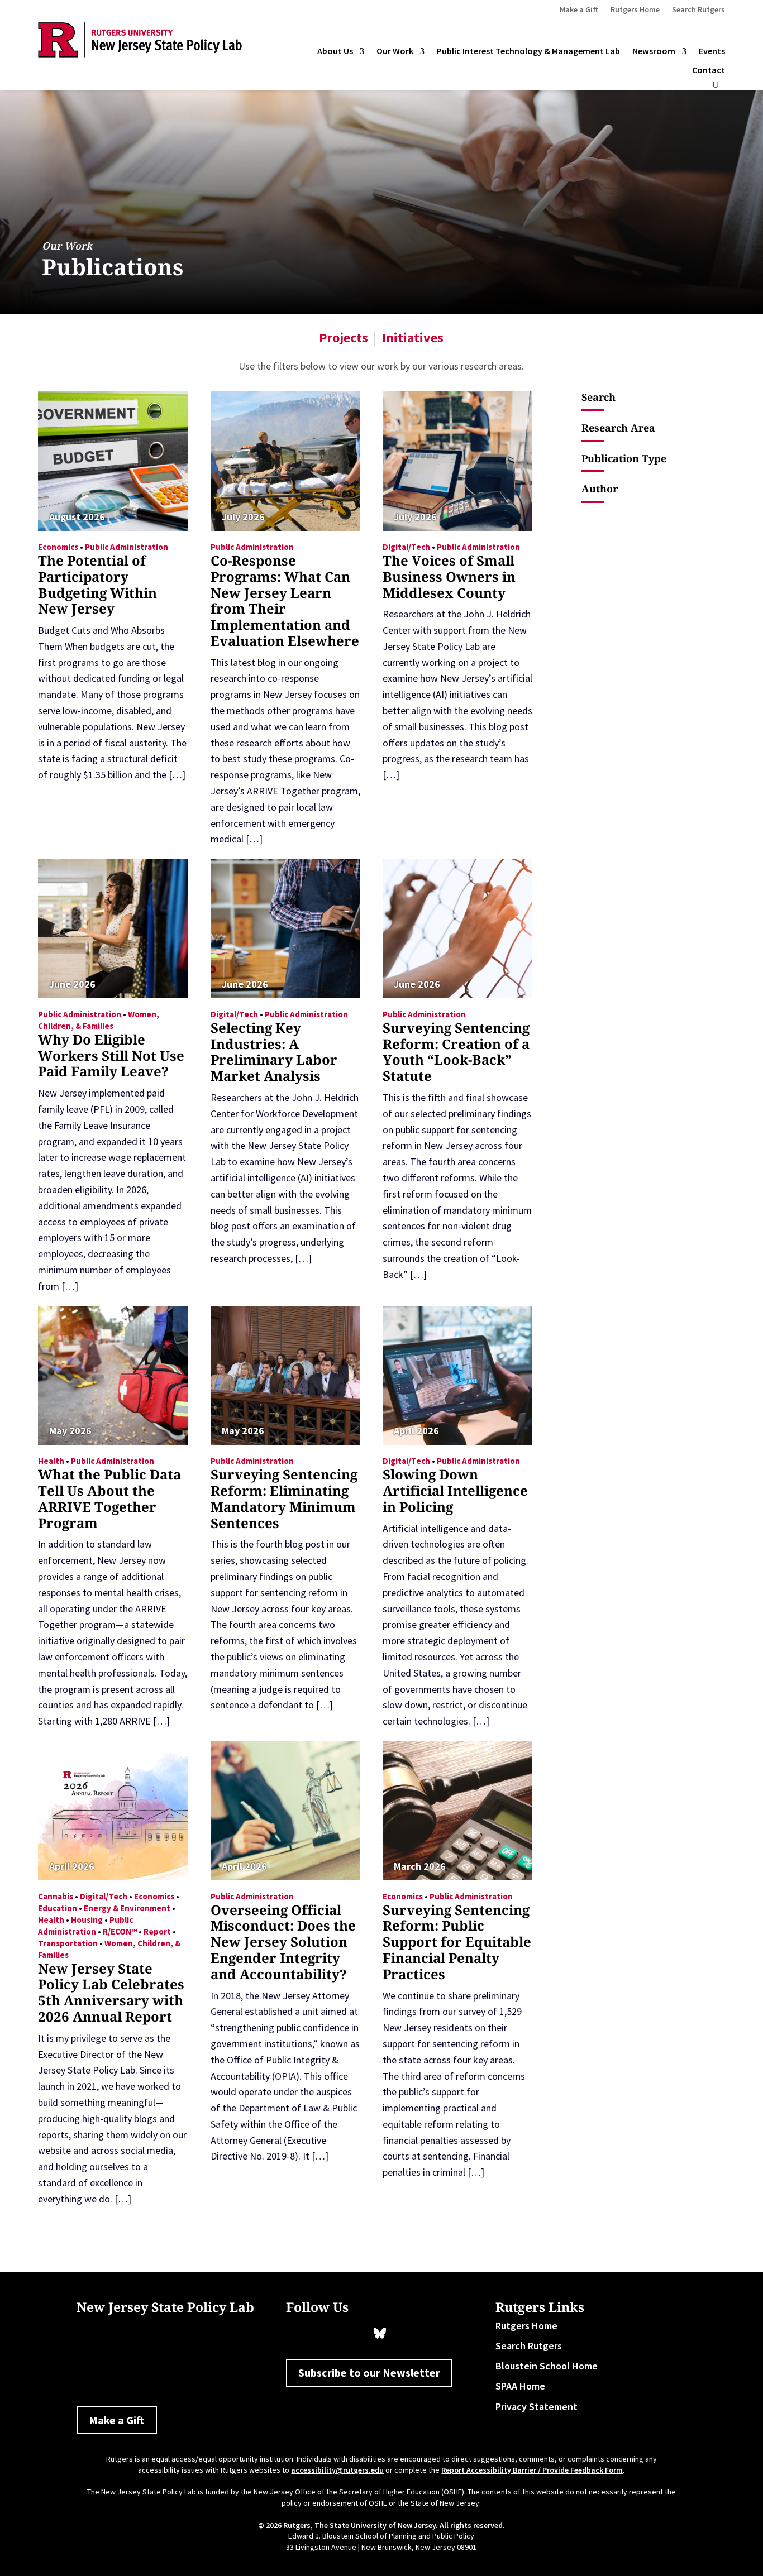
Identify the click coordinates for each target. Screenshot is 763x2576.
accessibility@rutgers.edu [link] (337, 2470)
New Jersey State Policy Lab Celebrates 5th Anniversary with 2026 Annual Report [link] (111, 1992)
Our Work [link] (395, 51)
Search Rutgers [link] (698, 10)
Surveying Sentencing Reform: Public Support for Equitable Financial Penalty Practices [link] (457, 1942)
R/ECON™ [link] (120, 1931)
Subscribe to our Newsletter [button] (369, 2372)
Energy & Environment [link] (127, 1908)
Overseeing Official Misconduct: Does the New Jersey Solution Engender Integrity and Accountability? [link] (283, 1942)
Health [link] (51, 1461)
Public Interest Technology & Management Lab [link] (528, 51)
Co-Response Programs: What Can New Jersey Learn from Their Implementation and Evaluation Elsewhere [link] (285, 600)
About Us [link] (335, 51)
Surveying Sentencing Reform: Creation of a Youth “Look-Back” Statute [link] (456, 1052)
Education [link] (58, 1908)
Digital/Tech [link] (406, 547)
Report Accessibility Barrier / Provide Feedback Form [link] (532, 2470)
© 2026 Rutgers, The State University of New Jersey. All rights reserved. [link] (381, 2525)
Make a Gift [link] (579, 10)
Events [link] (712, 51)
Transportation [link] (68, 1943)
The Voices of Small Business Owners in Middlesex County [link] (449, 576)
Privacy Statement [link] (537, 2407)
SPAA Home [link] (520, 2386)
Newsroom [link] (654, 51)
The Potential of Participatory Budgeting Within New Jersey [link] (97, 584)
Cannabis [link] (56, 1896)
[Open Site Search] (716, 85)
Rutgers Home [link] (635, 10)
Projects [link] (344, 337)
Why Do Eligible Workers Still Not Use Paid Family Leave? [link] (111, 1055)
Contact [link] (709, 70)
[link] (140, 54)
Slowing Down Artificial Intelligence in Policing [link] (455, 1490)
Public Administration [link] (127, 547)
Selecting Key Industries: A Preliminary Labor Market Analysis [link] (274, 1052)
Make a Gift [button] (117, 2420)
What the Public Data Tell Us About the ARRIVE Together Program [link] (109, 1498)
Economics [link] (58, 547)
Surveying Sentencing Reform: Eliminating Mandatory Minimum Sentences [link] (284, 1498)
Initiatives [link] (413, 337)
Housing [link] (87, 1920)
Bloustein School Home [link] (547, 2366)
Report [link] (157, 1931)
